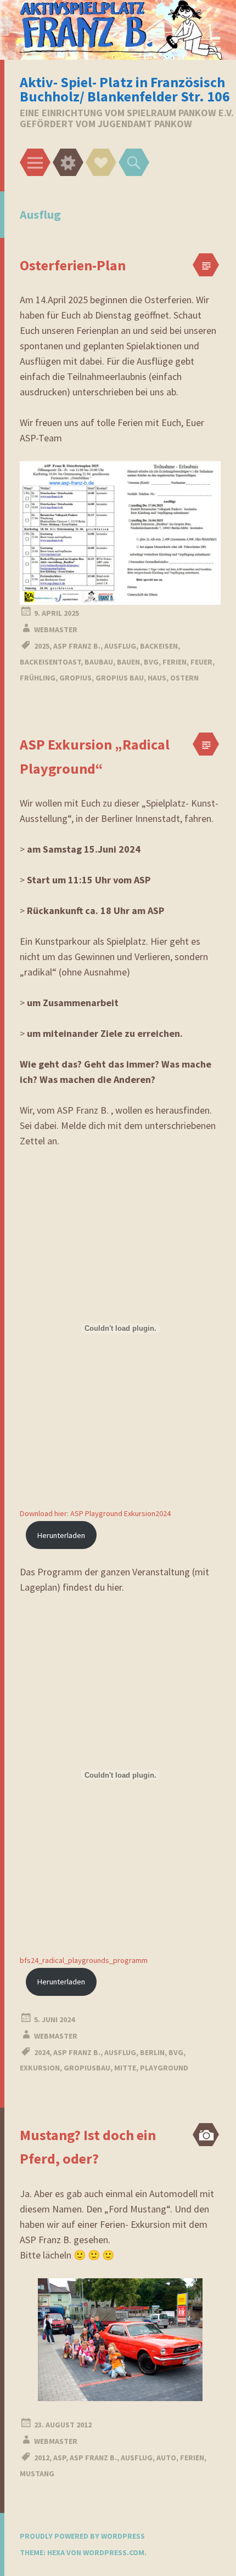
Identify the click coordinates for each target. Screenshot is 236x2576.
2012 (42, 2458)
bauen (128, 662)
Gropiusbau (87, 2068)
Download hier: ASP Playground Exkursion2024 (95, 1513)
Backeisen (159, 646)
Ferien (175, 662)
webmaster (56, 629)
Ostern (184, 678)
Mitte (125, 2068)
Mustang (37, 2473)
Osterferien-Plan (73, 265)
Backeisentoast (50, 662)
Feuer (201, 662)
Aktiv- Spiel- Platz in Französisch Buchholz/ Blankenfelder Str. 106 (125, 89)
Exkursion (40, 2068)
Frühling (38, 678)
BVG (151, 662)
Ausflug (120, 646)
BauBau (99, 662)
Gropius (75, 678)
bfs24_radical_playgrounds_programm (84, 1960)
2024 (42, 2052)
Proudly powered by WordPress (82, 2536)
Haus (157, 678)
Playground (164, 2068)
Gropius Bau (120, 678)
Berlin (152, 2052)
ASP (60, 2458)
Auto (166, 2458)
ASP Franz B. (77, 646)
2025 (42, 646)
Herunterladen (61, 1535)
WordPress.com (114, 2552)
